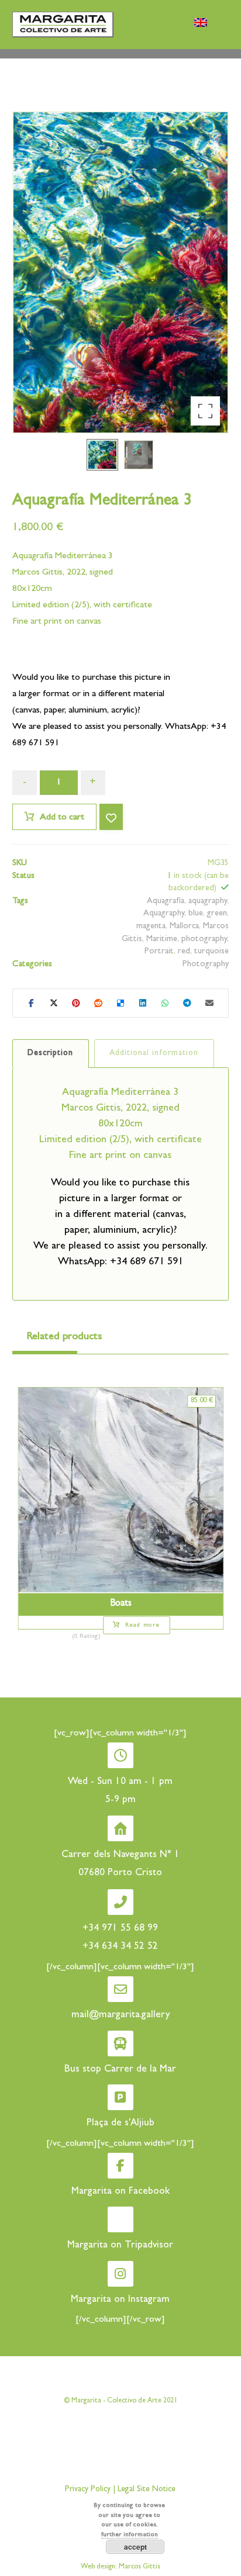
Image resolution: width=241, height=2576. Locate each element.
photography (204, 940)
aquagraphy (208, 902)
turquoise (211, 952)
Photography (206, 965)
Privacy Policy (88, 2489)
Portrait (159, 952)
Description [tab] (50, 1053)
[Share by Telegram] (187, 1003)
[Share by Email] (209, 1003)
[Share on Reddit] (98, 1003)
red (184, 952)
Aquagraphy (164, 914)
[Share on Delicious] (120, 1003)
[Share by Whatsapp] (165, 1003)
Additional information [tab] (154, 1053)
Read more (142, 1626)
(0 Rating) (86, 1637)
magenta (151, 927)
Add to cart (62, 818)
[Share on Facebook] (32, 1003)
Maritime (162, 940)
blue (196, 914)
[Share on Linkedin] (143, 1003)
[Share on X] (54, 1003)
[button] (205, 411)
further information (130, 2535)
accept (135, 2547)
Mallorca (184, 927)
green (217, 914)
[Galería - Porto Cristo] (63, 24)
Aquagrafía (166, 902)
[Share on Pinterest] (76, 1003)
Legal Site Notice (145, 2489)
